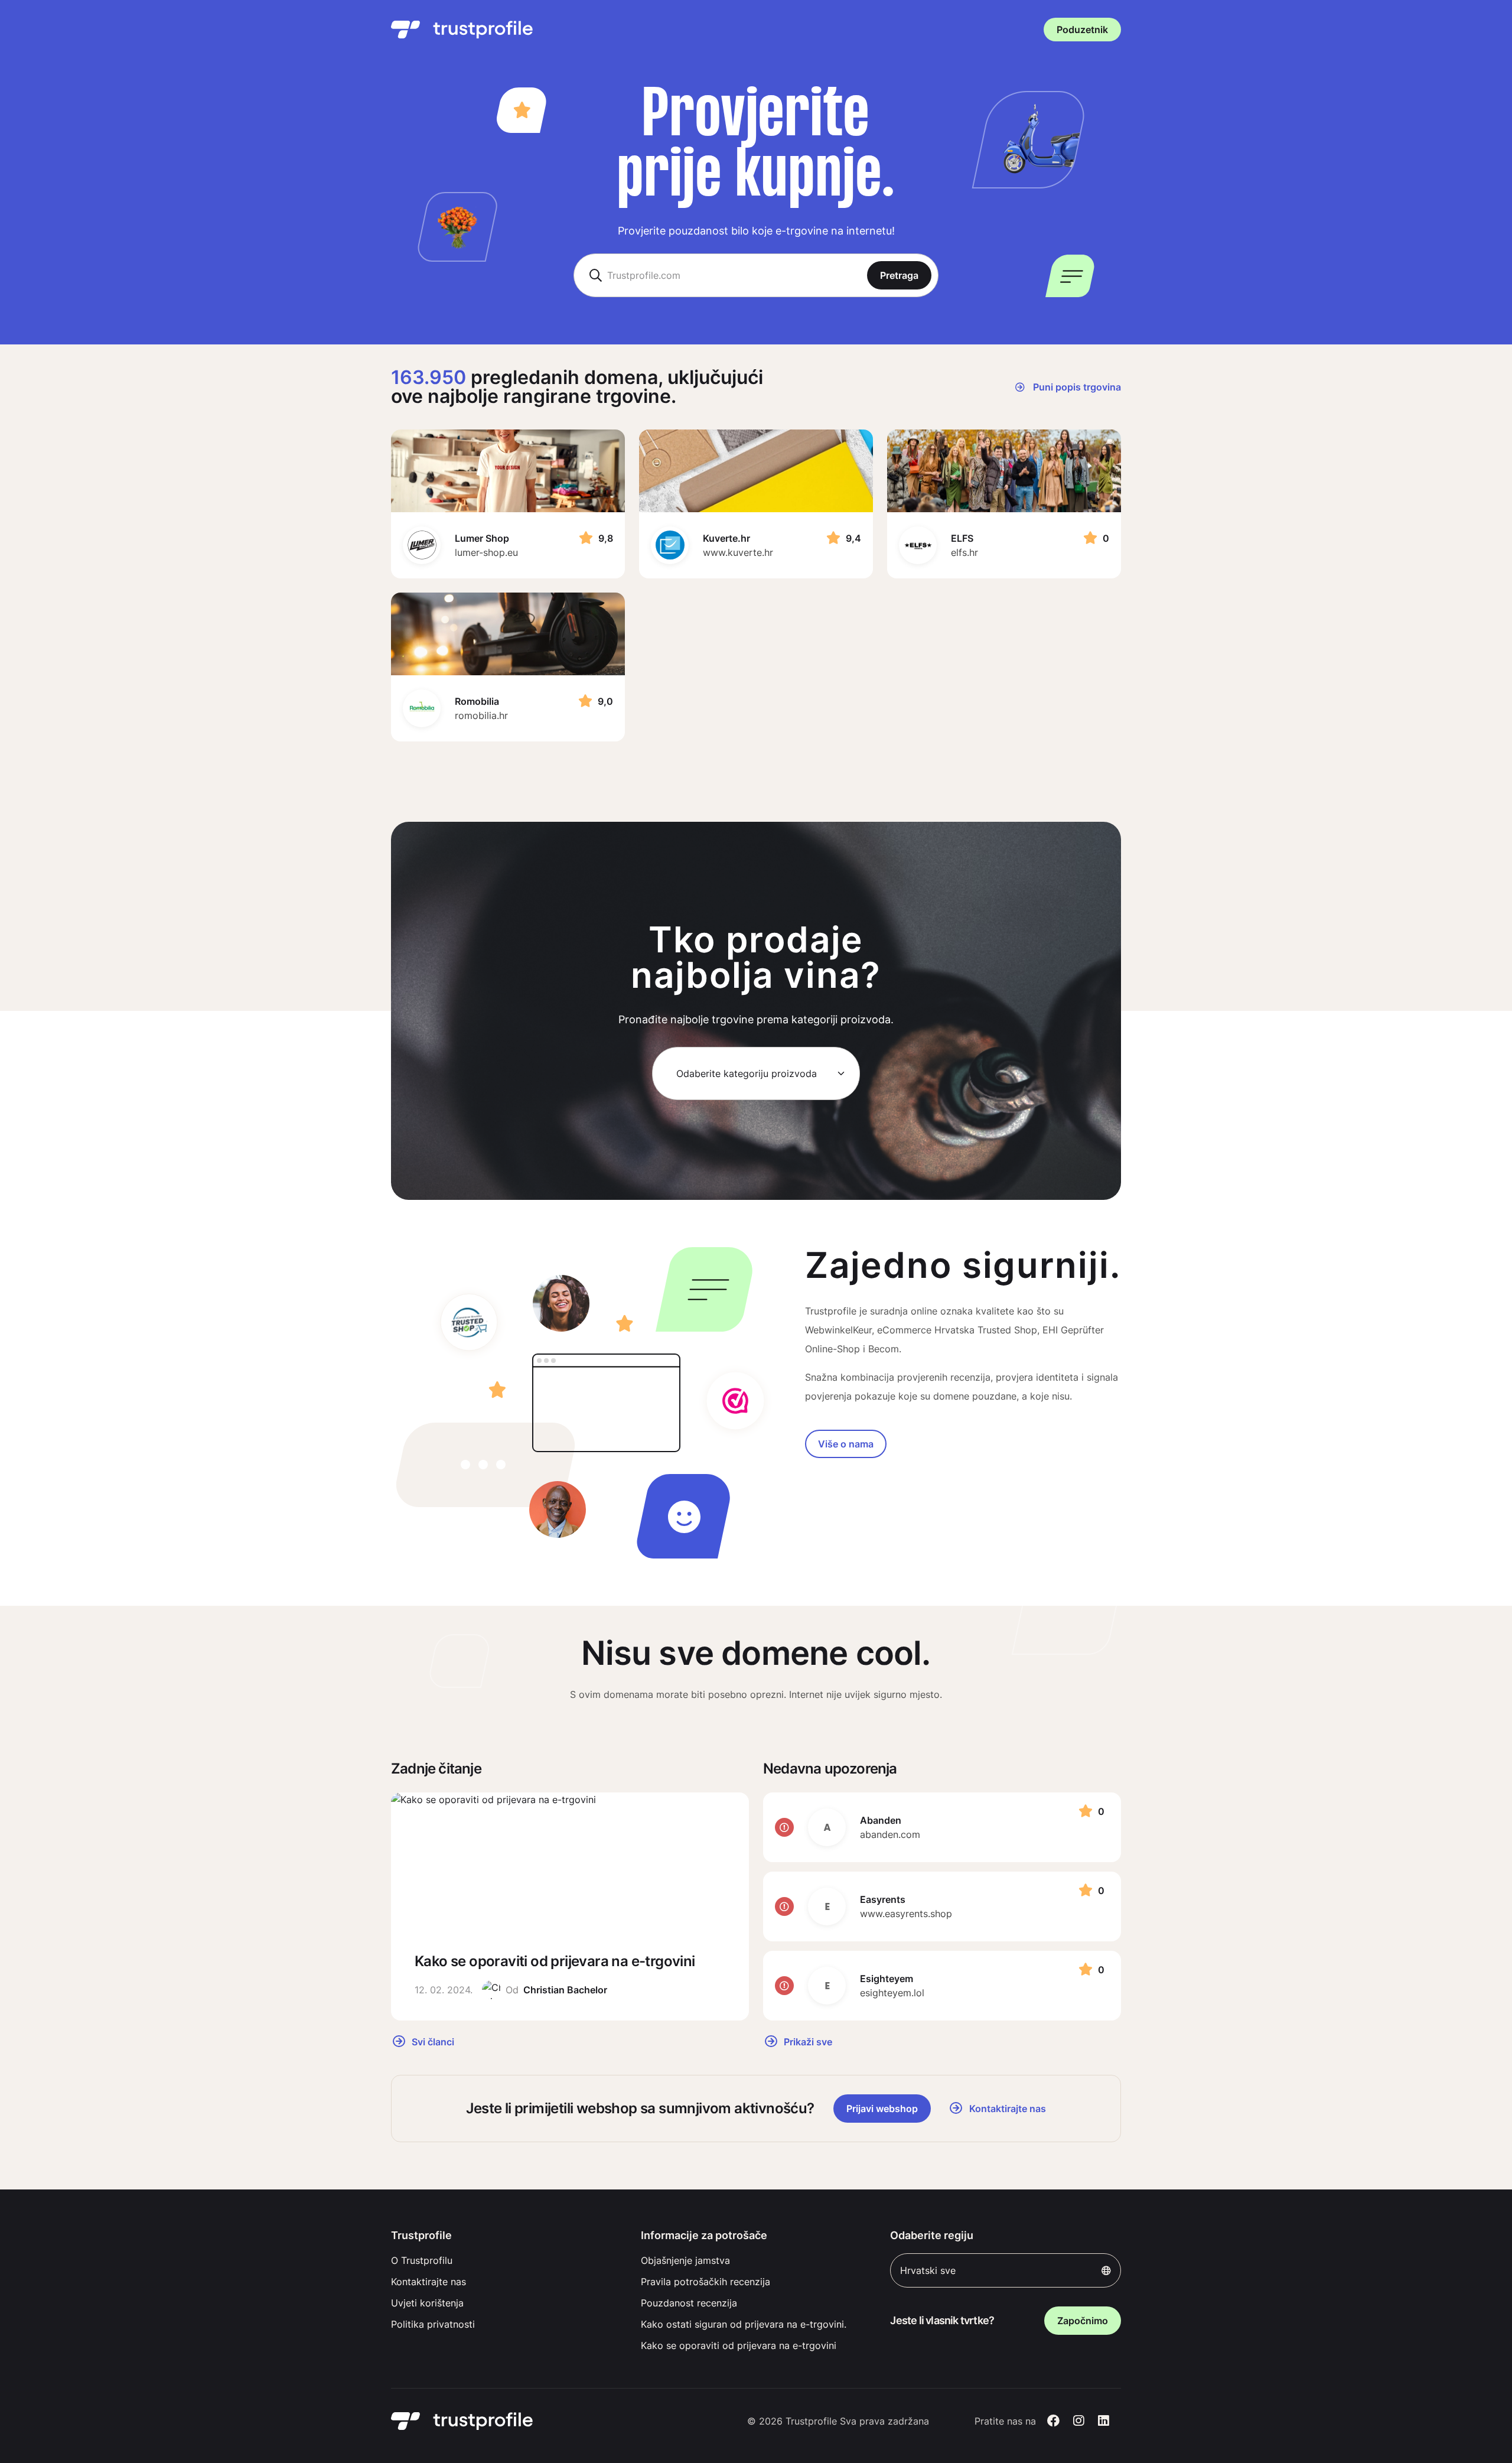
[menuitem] (506, 2260)
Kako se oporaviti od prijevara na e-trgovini (739, 2345)
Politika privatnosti (433, 2324)
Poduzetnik (1082, 30)
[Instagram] (1079, 2421)
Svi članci (432, 2041)
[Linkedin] (1104, 2421)
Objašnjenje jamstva (685, 2260)
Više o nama (846, 1444)
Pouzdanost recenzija (689, 2303)
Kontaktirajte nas (428, 2282)
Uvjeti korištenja (427, 2303)
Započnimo (1083, 2321)
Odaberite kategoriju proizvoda (747, 1073)
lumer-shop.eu (486, 552)
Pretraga (899, 275)
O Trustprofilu (422, 2260)
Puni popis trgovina (1076, 387)
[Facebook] (1053, 2421)
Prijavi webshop (882, 2109)
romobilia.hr (481, 715)
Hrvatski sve (928, 2270)
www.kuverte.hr (738, 552)
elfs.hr (964, 552)
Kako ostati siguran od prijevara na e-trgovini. (744, 2324)
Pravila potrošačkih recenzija (706, 2282)
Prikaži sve (807, 2041)
